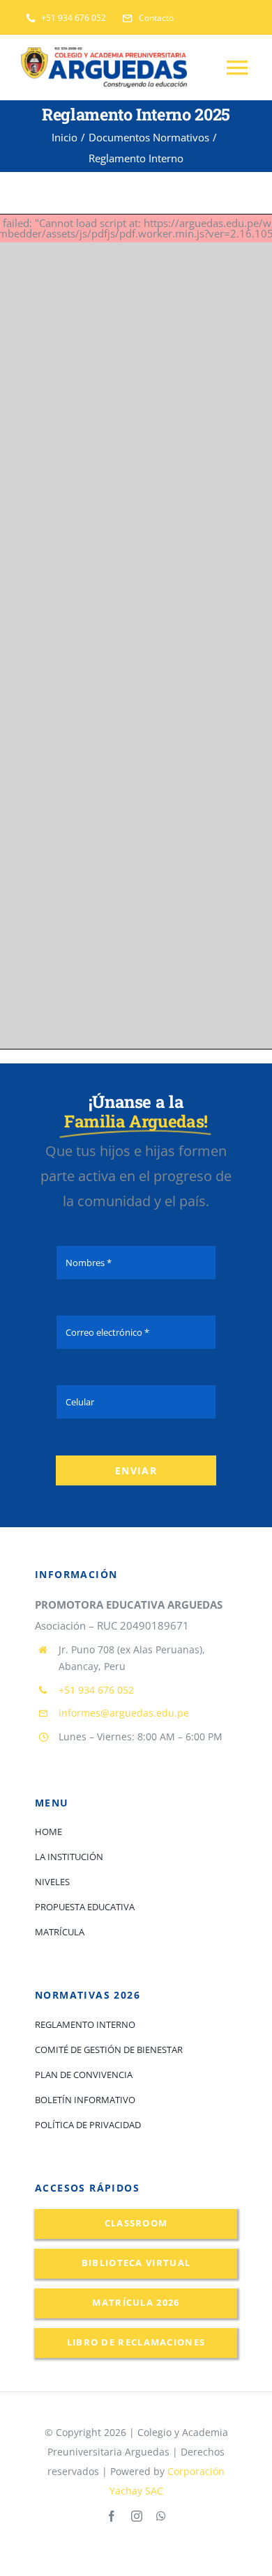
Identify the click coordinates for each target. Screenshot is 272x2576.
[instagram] (137, 2516)
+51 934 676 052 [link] (96, 1690)
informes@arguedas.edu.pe (124, 1713)
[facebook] (112, 2516)
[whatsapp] (161, 2516)
